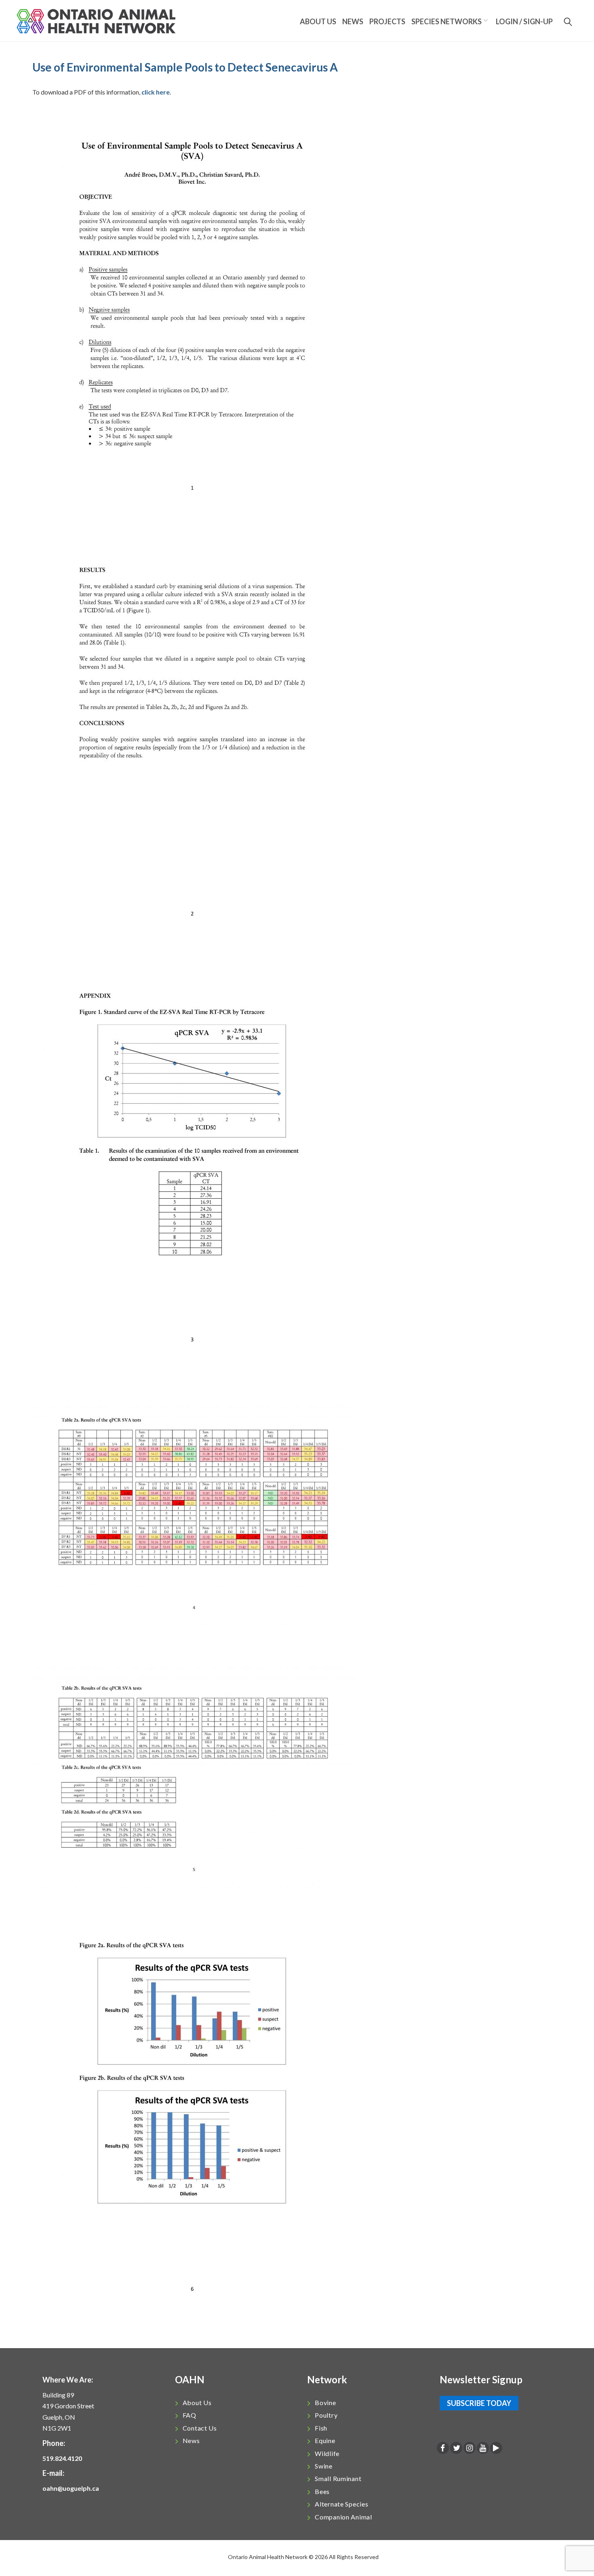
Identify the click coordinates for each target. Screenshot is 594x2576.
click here (156, 92)
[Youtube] (483, 2449)
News (353, 21)
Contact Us (200, 2428)
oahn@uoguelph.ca (71, 2488)
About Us (197, 2402)
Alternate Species (341, 2504)
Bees (322, 2491)
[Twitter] (456, 2449)
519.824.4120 (62, 2458)
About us (318, 21)
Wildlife (327, 2453)
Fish (321, 2428)
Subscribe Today (479, 2403)
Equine (325, 2440)
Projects (387, 21)
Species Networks (447, 21)
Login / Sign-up (524, 21)
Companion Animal (343, 2517)
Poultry (326, 2415)
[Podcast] (496, 2449)
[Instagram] (470, 2449)
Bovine (325, 2402)
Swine (324, 2466)
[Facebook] (443, 2449)
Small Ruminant (338, 2478)
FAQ (190, 2415)
